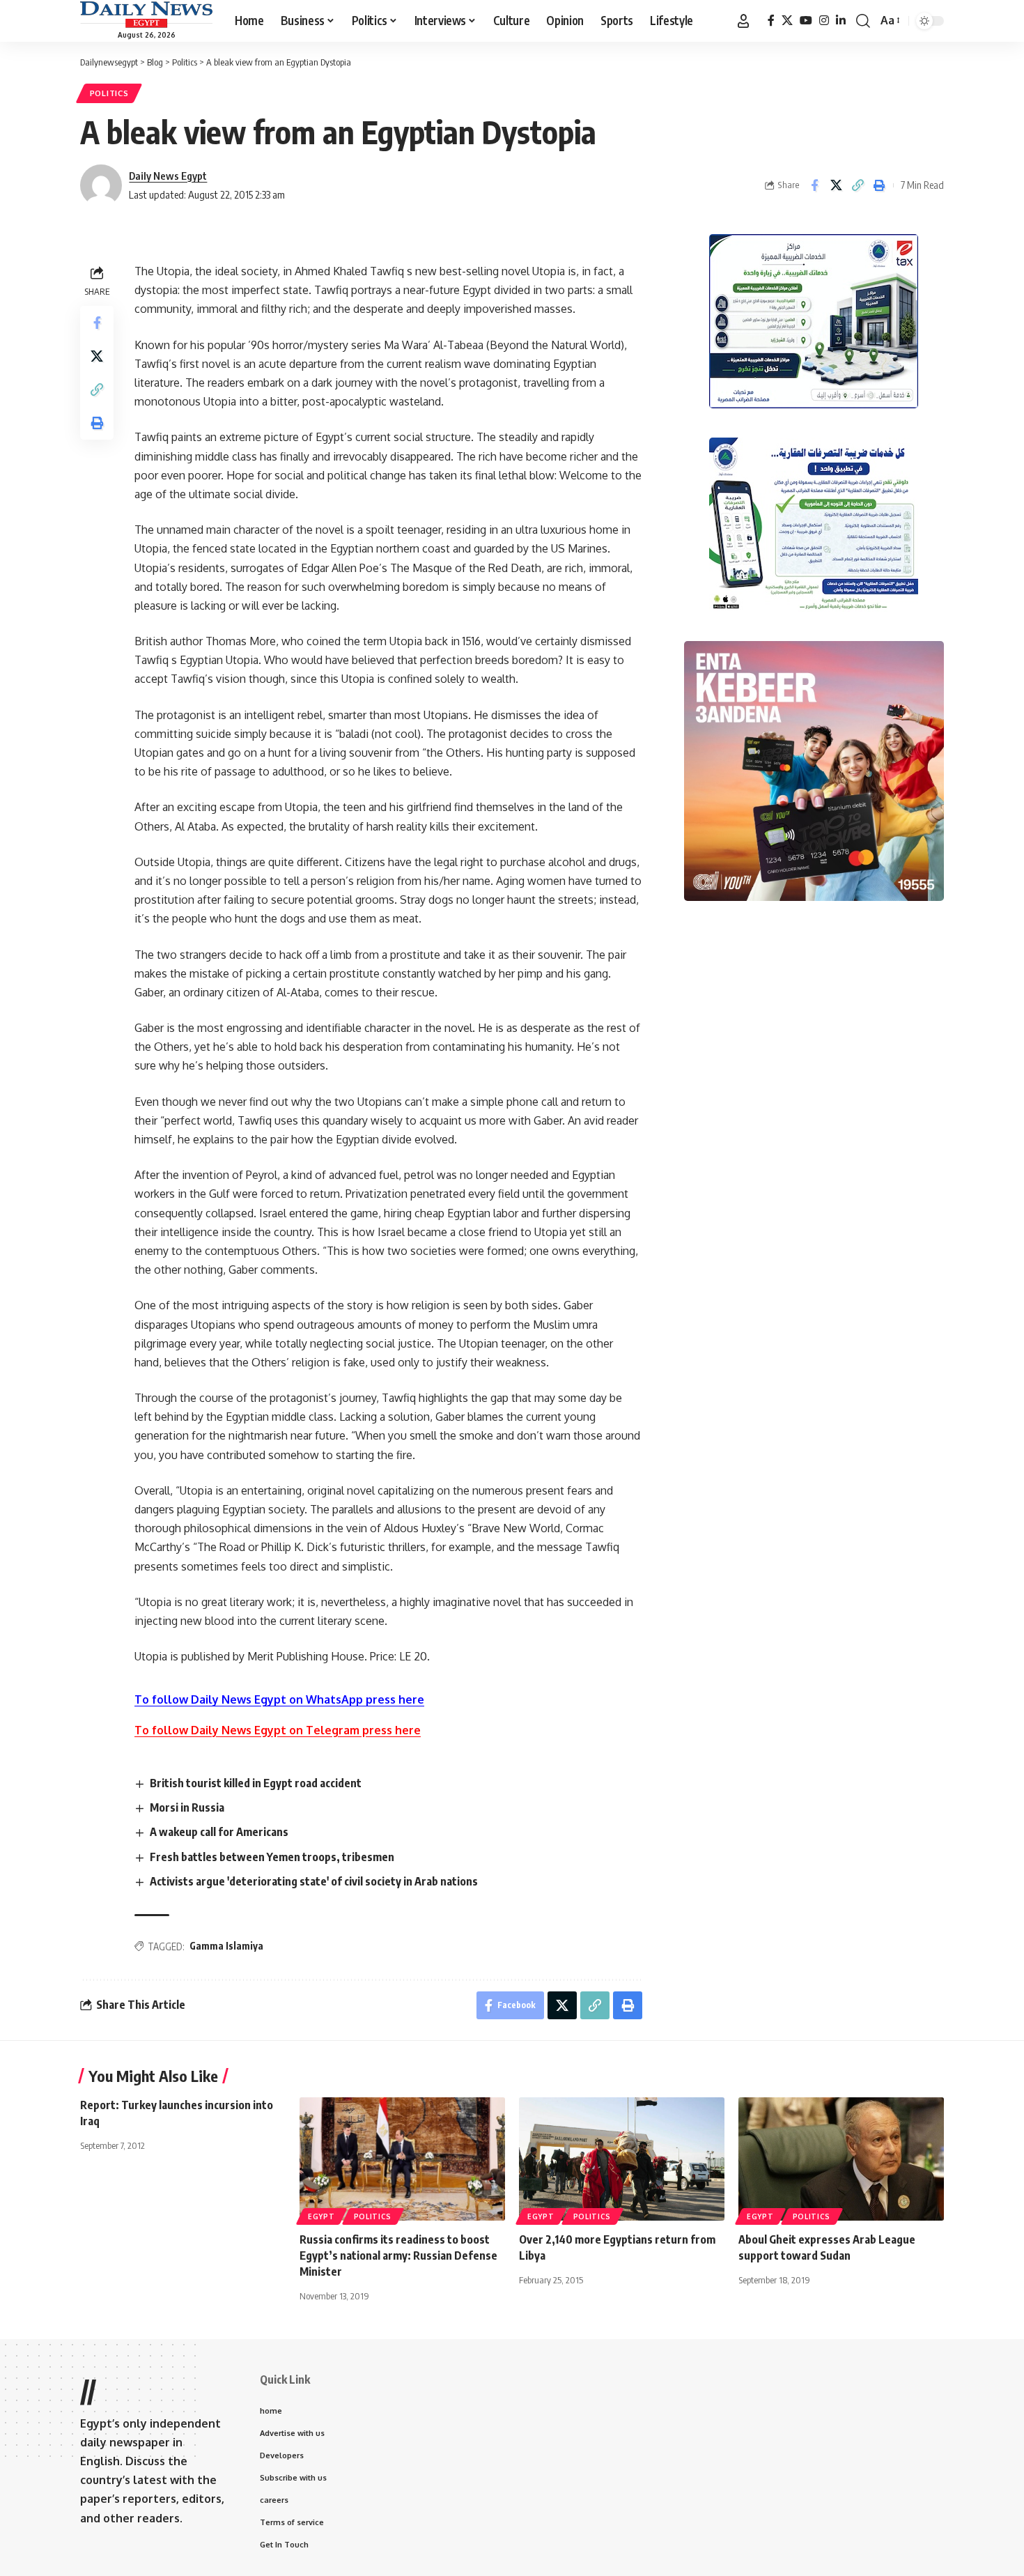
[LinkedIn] (841, 21)
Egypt (321, 2216)
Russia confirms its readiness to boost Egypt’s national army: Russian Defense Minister (398, 2255)
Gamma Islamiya (226, 1946)
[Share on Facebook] (814, 185)
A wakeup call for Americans (219, 1832)
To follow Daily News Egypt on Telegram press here (278, 1730)
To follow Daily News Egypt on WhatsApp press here (279, 1699)
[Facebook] (771, 21)
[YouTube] (806, 21)
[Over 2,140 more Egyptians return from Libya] (622, 2159)
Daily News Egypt (168, 176)
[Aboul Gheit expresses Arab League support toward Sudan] (841, 2159)
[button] (743, 21)
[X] (787, 21)
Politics (109, 93)
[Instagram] (824, 21)
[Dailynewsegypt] (146, 15)
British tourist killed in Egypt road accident (256, 1783)
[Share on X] (836, 185)
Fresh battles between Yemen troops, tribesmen (272, 1857)
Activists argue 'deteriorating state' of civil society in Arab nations (314, 1881)
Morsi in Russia (187, 1807)
